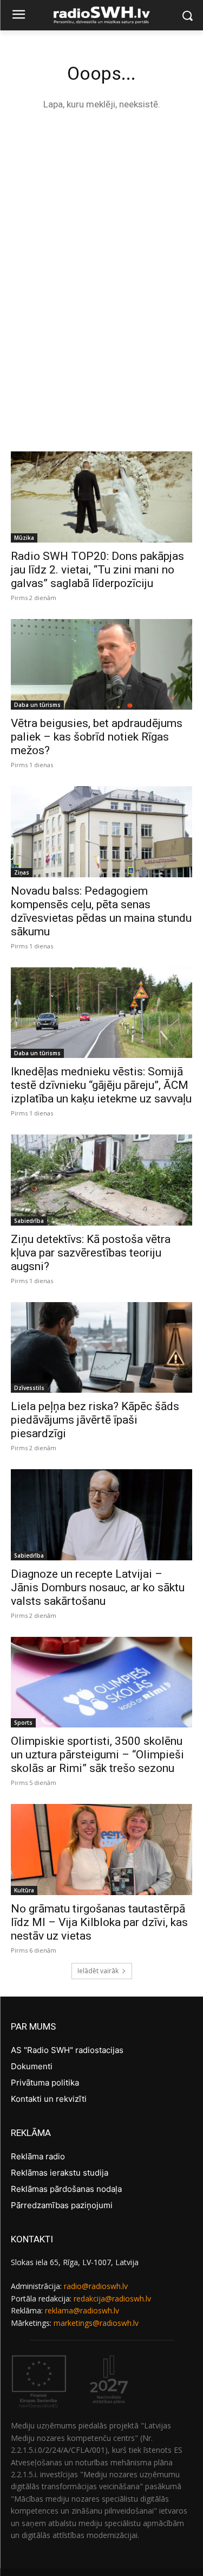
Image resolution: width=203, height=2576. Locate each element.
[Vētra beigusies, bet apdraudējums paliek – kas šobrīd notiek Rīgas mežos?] (101, 665)
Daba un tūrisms (37, 705)
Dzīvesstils (29, 1388)
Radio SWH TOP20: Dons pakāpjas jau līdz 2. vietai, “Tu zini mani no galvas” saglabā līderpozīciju (97, 570)
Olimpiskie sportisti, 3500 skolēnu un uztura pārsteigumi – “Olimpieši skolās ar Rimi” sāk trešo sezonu (97, 1755)
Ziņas (22, 872)
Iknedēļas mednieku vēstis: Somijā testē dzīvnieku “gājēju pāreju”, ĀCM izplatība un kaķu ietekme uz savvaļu (101, 1085)
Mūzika (24, 538)
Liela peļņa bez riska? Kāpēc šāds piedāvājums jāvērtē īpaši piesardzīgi (95, 1420)
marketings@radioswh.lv (96, 2323)
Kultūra (24, 1890)
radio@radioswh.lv (96, 2286)
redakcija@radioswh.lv (112, 2298)
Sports (23, 1723)
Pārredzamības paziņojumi (62, 2205)
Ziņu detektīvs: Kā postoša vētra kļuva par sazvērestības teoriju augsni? (91, 1253)
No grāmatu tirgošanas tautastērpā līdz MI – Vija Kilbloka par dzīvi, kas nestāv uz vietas (99, 1922)
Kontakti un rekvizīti (49, 2099)
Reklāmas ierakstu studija (60, 2173)
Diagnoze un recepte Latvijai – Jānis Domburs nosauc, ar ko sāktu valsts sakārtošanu (98, 1587)
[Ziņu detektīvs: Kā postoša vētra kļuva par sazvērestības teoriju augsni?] (101, 1180)
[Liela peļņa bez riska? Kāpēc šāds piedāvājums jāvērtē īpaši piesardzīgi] (101, 1348)
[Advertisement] (101, 230)
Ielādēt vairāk (98, 1971)
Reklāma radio (38, 2156)
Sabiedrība (29, 1221)
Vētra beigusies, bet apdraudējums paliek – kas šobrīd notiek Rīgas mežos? (97, 737)
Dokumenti (32, 2066)
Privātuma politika (45, 2083)
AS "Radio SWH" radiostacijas (67, 2050)
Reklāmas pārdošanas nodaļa (66, 2189)
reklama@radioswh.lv (82, 2310)
